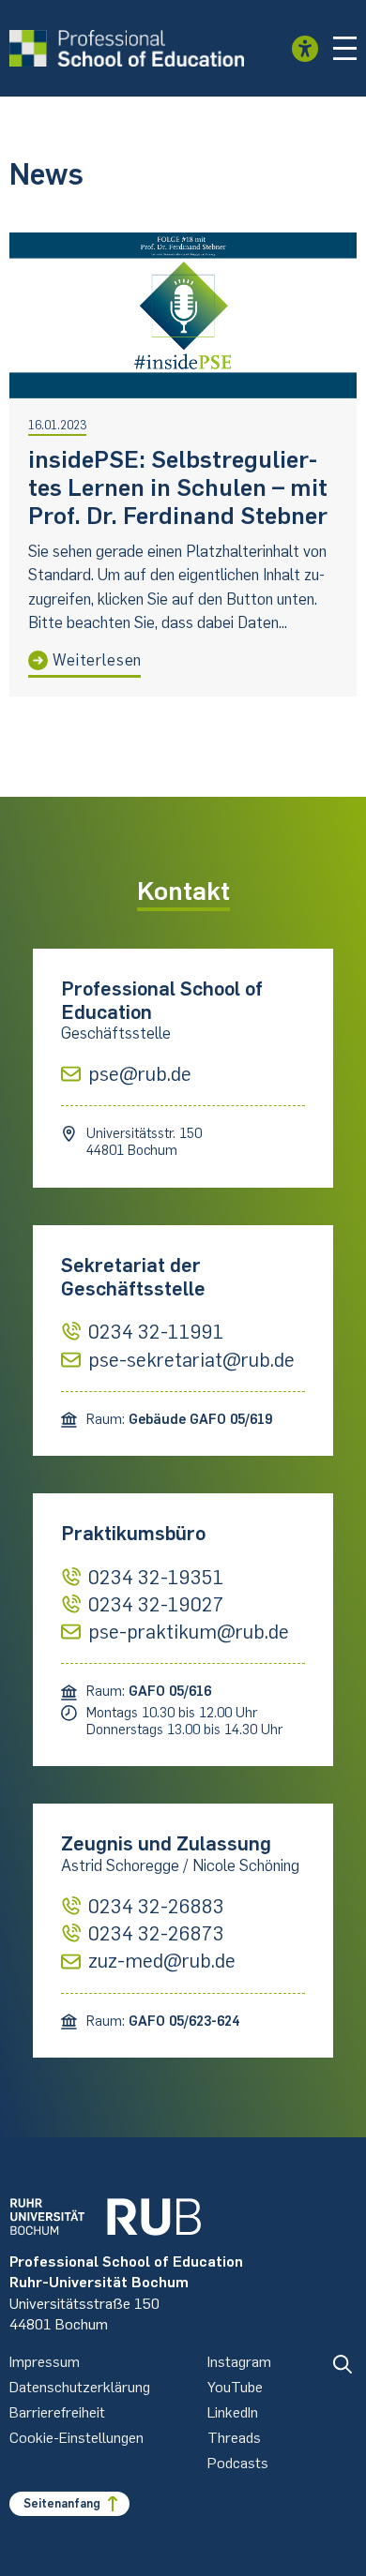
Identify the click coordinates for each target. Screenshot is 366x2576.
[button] (345, 49)
